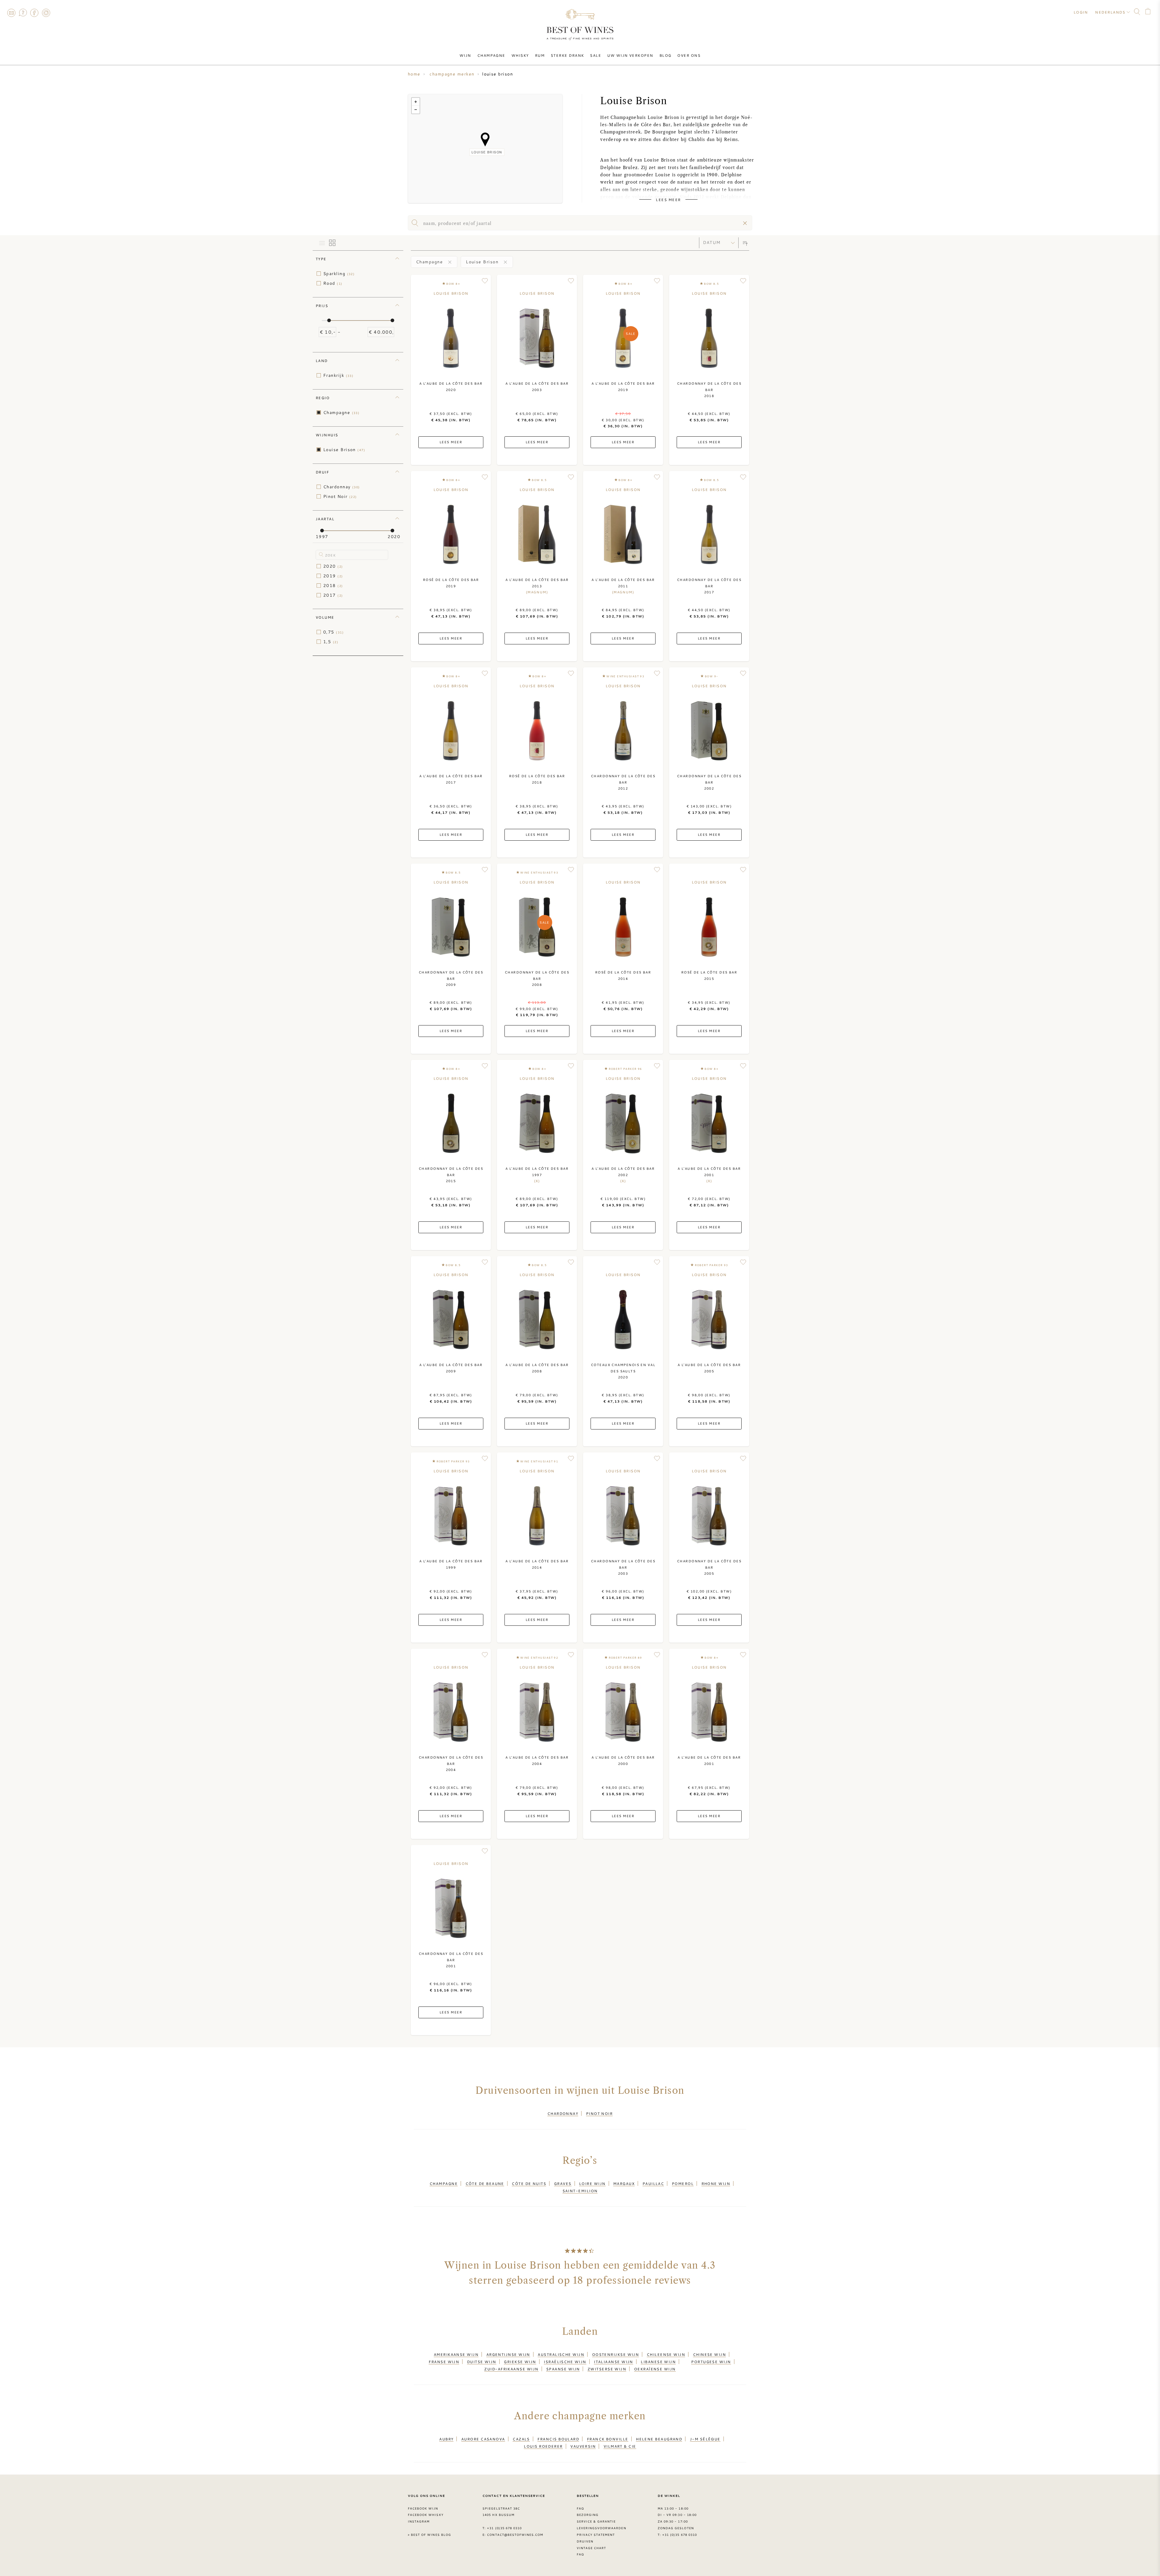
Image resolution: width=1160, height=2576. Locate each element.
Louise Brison (344, 450)
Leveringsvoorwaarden (601, 2528)
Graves (563, 2183)
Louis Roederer (543, 2446)
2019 (333, 576)
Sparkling (339, 274)
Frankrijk (338, 375)
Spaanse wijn (563, 2369)
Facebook (34, 13)
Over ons (689, 55)
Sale (596, 55)
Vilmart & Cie (620, 2446)
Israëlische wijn (565, 2362)
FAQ (23, 13)
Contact (11, 13)
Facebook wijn (423, 2508)
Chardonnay (342, 487)
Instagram (46, 13)
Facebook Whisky (426, 2515)
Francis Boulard (558, 2439)
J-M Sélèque (705, 2439)
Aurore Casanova (483, 2439)
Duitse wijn (482, 2362)
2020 (333, 566)
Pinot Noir (340, 496)
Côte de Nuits (529, 2183)
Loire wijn (592, 2183)
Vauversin (583, 2446)
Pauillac (653, 2183)
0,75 (333, 632)
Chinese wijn (709, 2354)
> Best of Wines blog (429, 2535)
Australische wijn (561, 2354)
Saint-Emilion (580, 2191)
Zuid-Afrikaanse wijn (511, 2369)
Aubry (446, 2439)
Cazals (521, 2439)
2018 (333, 585)
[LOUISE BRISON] (485, 140)
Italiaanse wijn (614, 2362)
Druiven (585, 2541)
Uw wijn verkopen (630, 55)
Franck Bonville (608, 2439)
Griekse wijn (520, 2362)
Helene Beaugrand (659, 2439)
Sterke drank (567, 55)
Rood (333, 283)
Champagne (491, 55)
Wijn (465, 55)
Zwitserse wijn (607, 2369)
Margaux (624, 2183)
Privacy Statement (596, 2535)
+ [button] (416, 102)
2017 (333, 595)
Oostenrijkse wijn (616, 2354)
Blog (665, 55)
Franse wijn (444, 2362)
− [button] (416, 110)
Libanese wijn (658, 2362)
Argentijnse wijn (508, 2354)
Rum (540, 55)
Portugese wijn (711, 2362)
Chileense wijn (666, 2354)
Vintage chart (591, 2548)
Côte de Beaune (485, 2183)
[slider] (329, 320)
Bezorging (588, 2515)
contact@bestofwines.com (515, 2535)
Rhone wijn (716, 2183)
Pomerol (683, 2183)
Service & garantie (596, 2521)
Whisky (520, 55)
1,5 (331, 642)
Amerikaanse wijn (456, 2354)
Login (1081, 12)
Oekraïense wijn (655, 2369)
